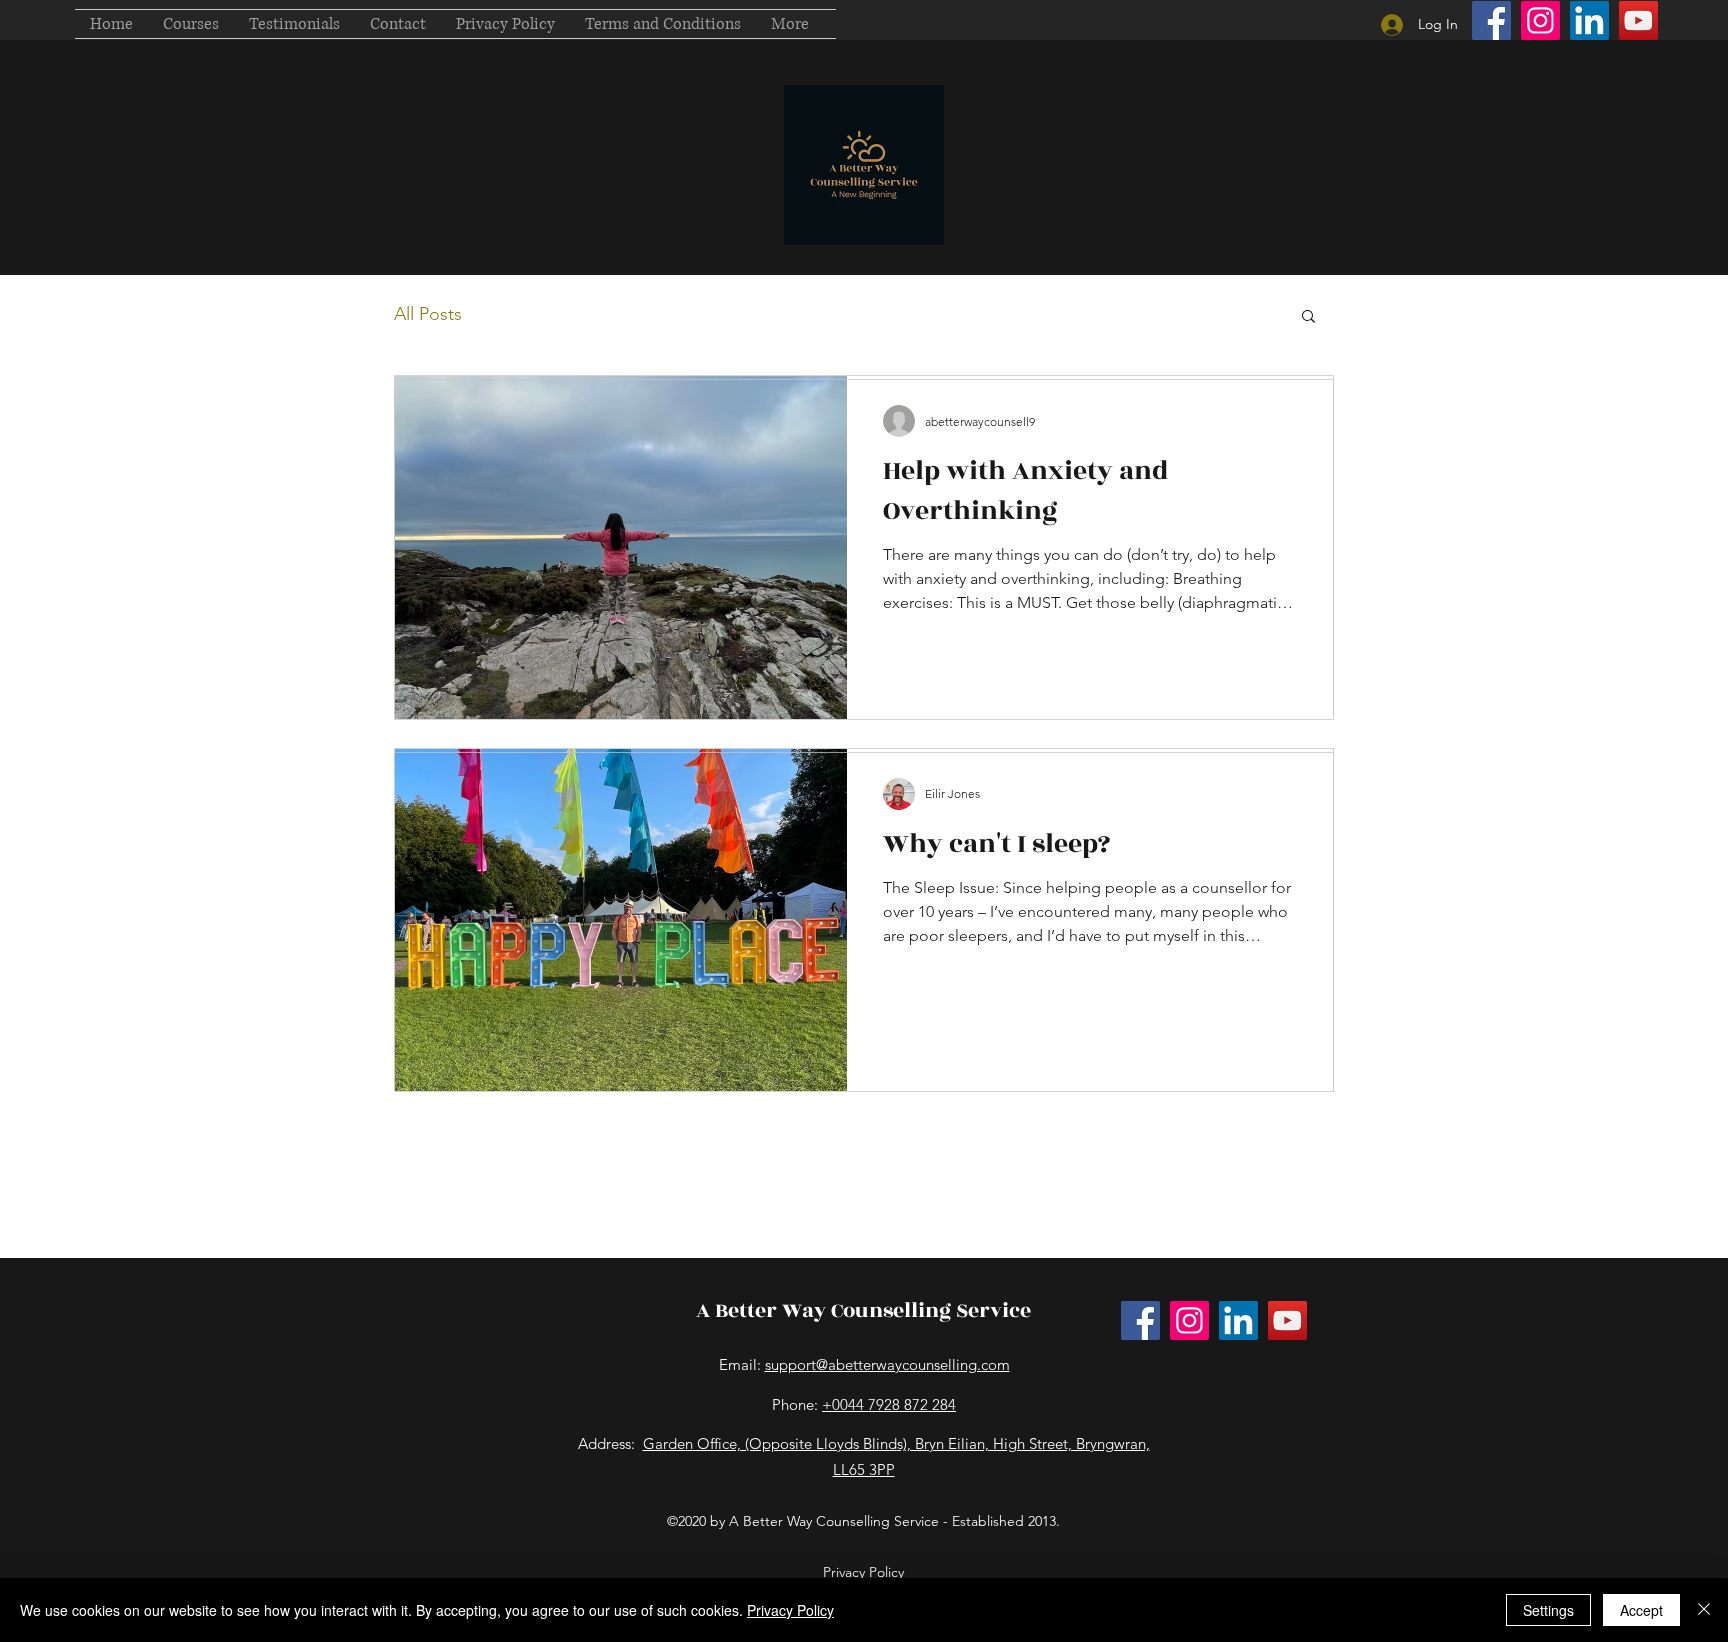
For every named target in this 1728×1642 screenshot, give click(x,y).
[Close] (1704, 1610)
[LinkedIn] (1589, 20)
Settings (1548, 1610)
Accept (1641, 1610)
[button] (191, 24)
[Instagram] (1540, 20)
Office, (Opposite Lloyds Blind (795, 1443)
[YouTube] (1638, 20)
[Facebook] (1491, 20)
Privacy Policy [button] (863, 1572)
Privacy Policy (790, 1610)
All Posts (428, 314)
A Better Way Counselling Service (863, 1310)
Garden (668, 1443)
